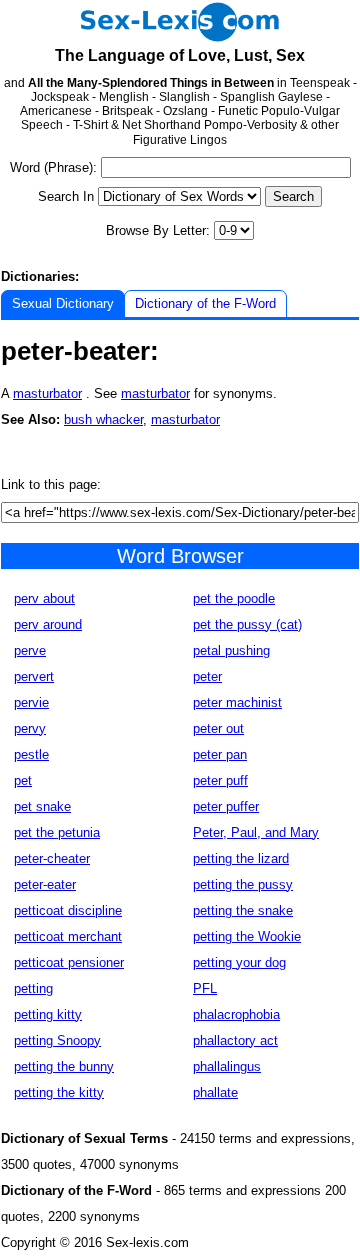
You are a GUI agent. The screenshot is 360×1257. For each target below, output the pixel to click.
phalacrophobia (236, 1014)
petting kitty (48, 1014)
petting (33, 988)
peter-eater (45, 884)
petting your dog (239, 962)
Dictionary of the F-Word (205, 303)
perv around (48, 624)
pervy (30, 728)
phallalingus (227, 1066)
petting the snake (243, 910)
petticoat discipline (68, 910)
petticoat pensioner (69, 962)
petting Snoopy (57, 1040)
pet (23, 780)
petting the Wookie (247, 936)
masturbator (47, 393)
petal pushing (231, 650)
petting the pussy (243, 884)
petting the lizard (241, 858)
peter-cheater (52, 858)
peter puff (220, 780)
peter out (218, 728)
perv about (44, 598)
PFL (205, 988)
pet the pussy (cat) (247, 624)
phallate (215, 1092)
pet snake (42, 806)
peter (207, 676)
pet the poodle (234, 598)
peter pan (220, 754)
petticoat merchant (68, 936)
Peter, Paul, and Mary (256, 832)
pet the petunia (57, 832)
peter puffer (226, 806)
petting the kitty (59, 1092)
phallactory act (235, 1040)
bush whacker (103, 419)
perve (30, 650)
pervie (31, 702)
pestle (31, 754)
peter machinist (237, 702)
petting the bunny (64, 1066)
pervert (34, 676)
